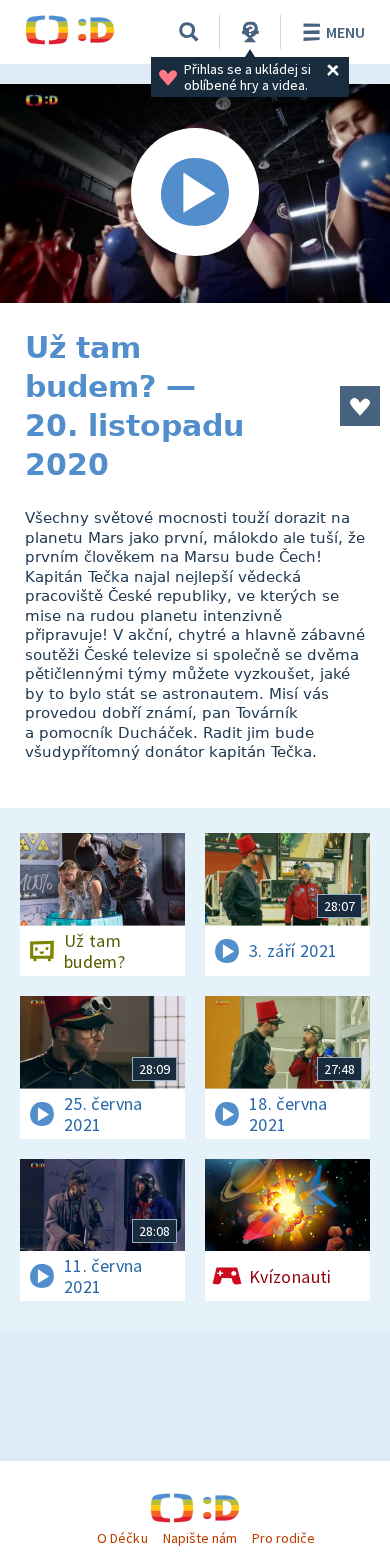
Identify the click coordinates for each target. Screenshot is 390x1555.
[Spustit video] (195, 193)
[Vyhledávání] (189, 32)
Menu (345, 32)
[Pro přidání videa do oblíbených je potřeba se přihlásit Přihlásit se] (360, 406)
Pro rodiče (283, 1538)
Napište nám (200, 1538)
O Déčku (122, 1538)
